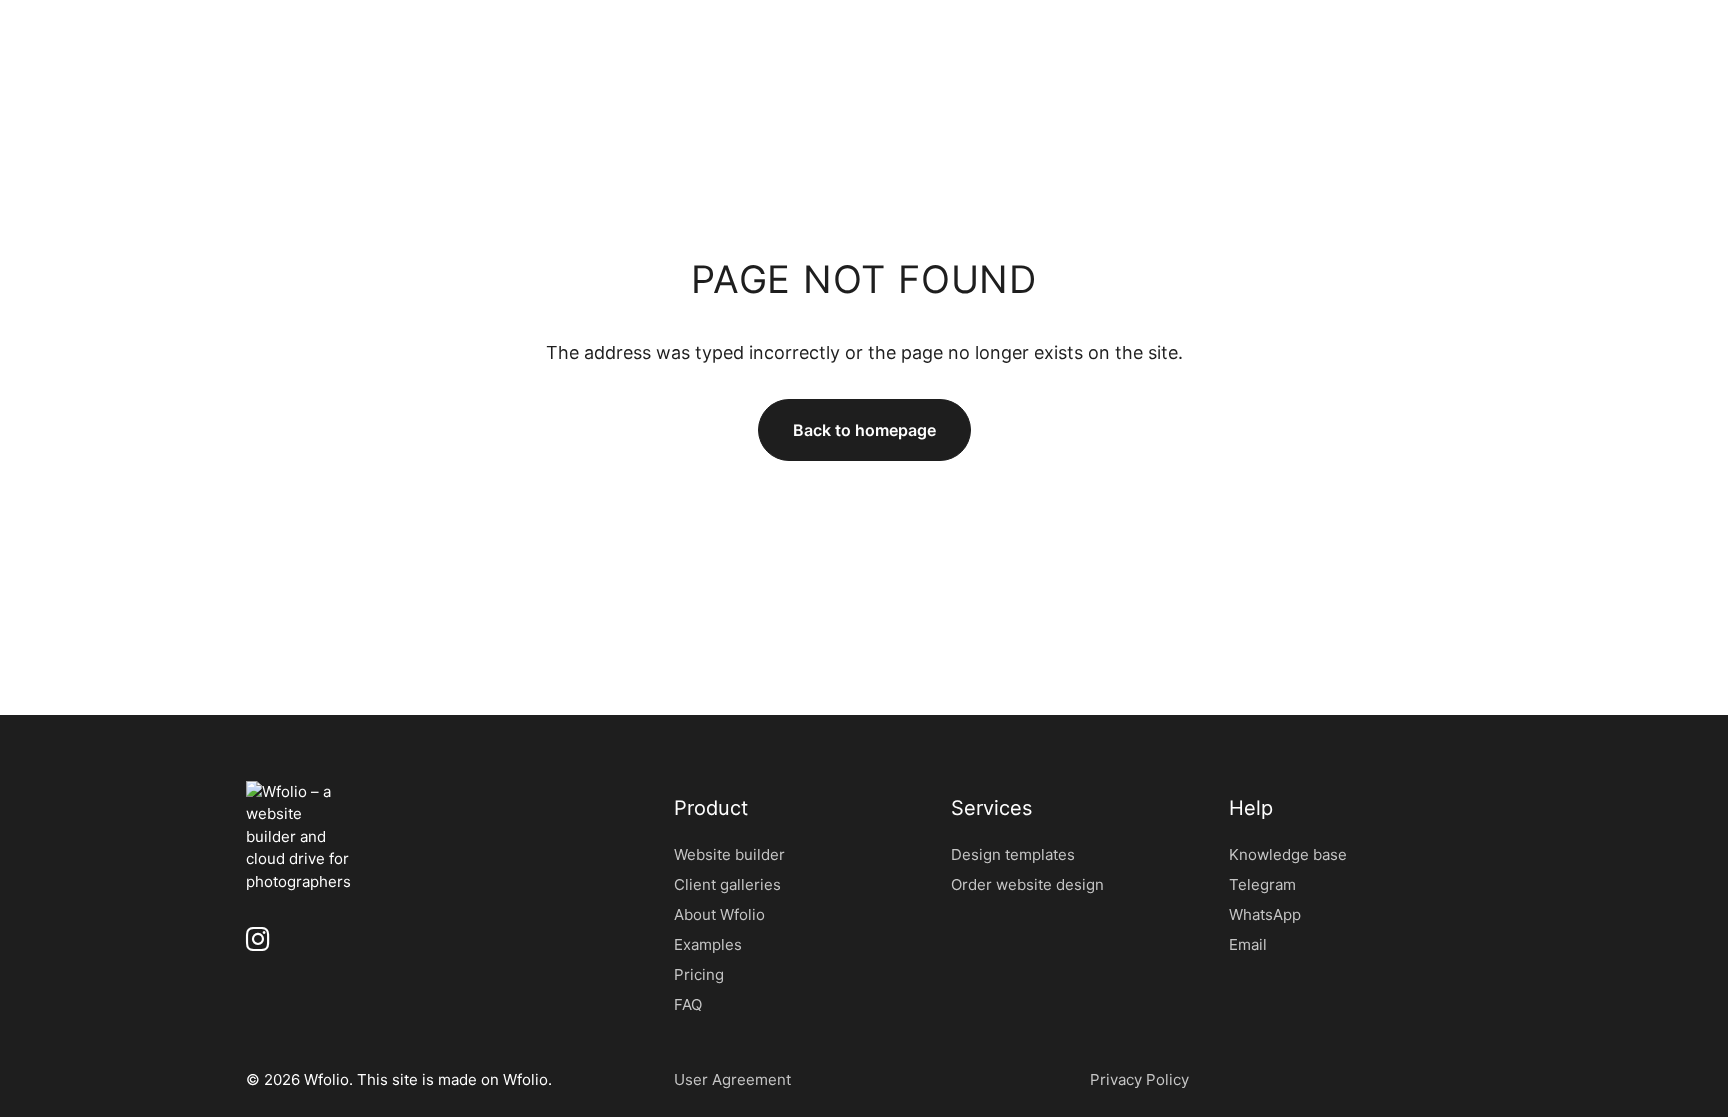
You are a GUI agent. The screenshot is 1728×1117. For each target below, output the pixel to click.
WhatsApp (1265, 914)
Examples (708, 944)
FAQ (688, 1004)
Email (1248, 944)
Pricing (699, 974)
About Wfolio (719, 914)
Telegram (1262, 884)
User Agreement (732, 1079)
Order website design (1027, 884)
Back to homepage (864, 430)
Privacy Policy (1139, 1079)
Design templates (1013, 854)
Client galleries (727, 884)
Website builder (729, 854)
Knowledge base (1288, 854)
